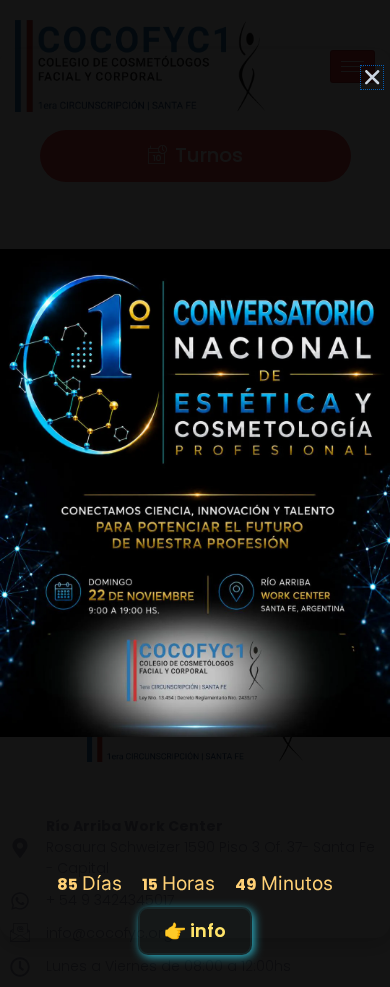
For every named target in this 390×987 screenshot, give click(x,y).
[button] (372, 77)
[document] (195, 493)
